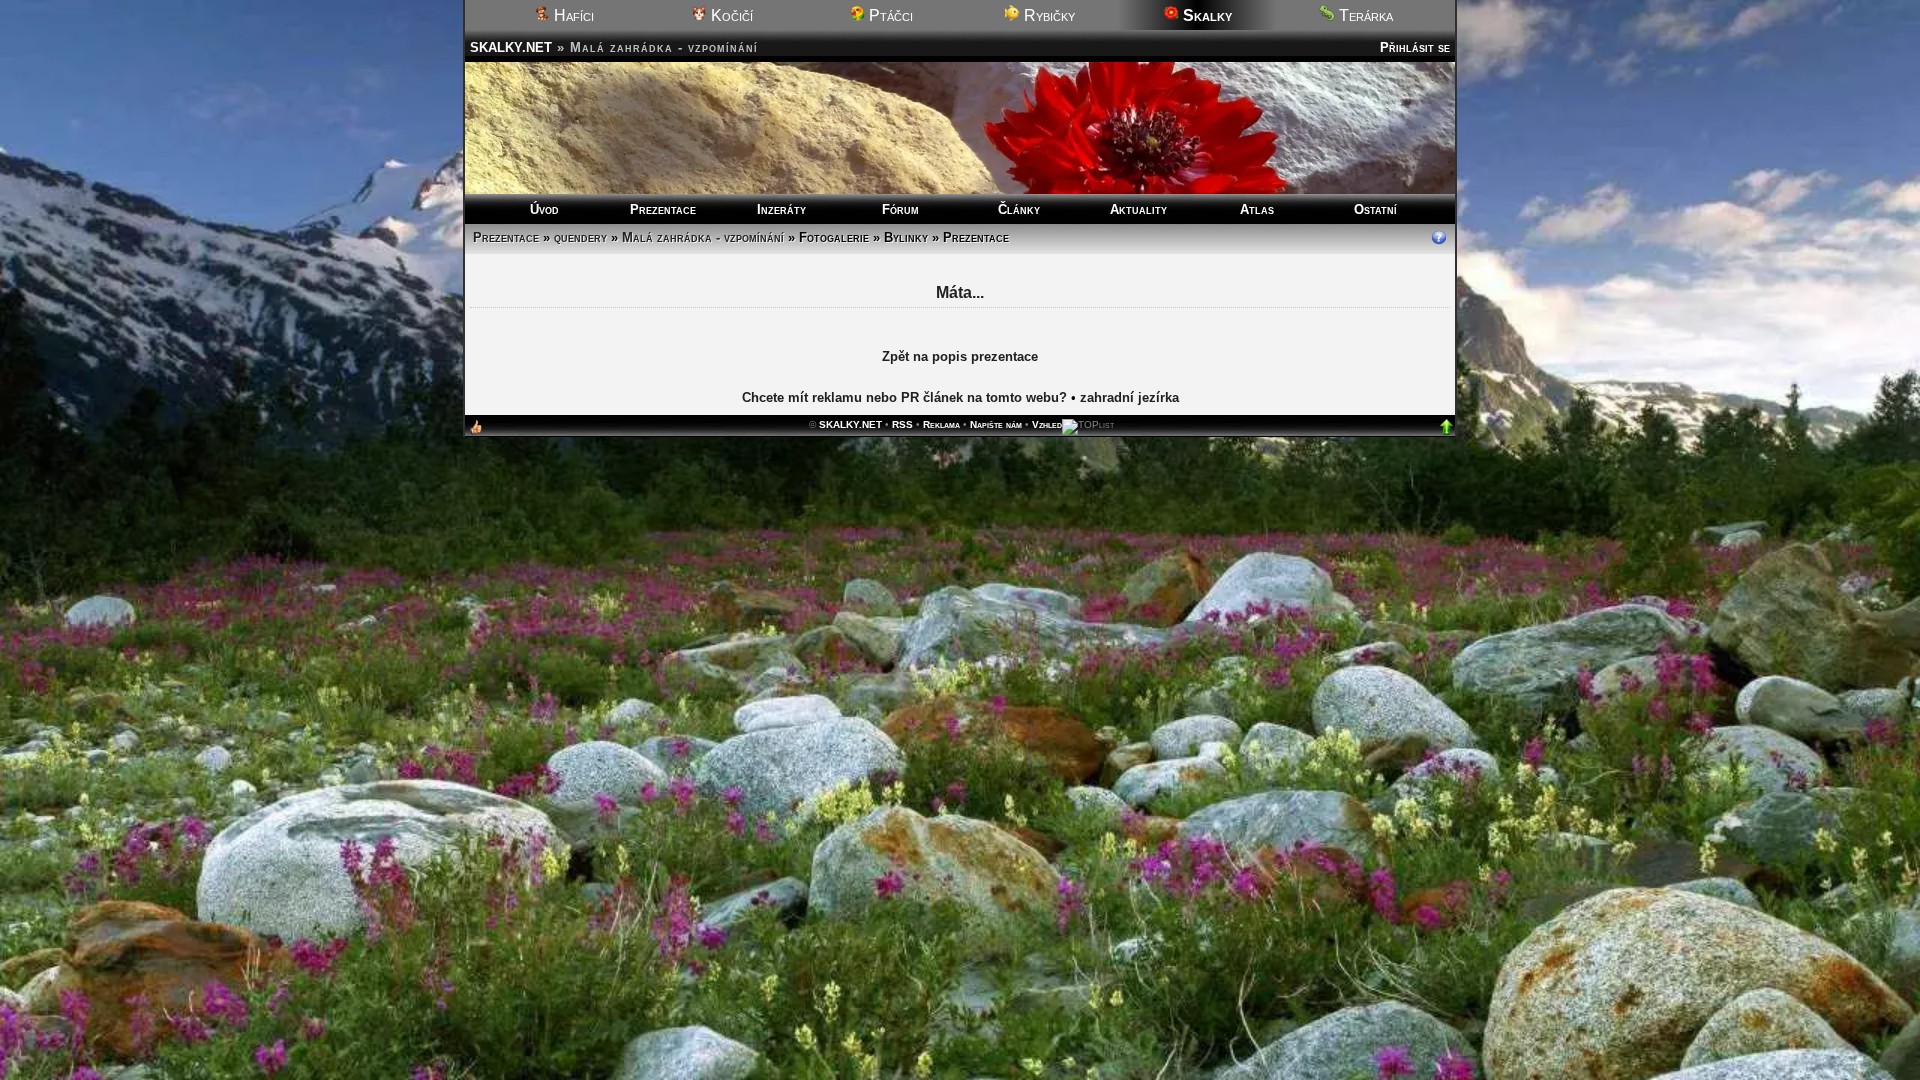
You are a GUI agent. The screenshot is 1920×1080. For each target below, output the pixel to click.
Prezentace (663, 209)
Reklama (941, 425)
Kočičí (730, 15)
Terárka (1364, 15)
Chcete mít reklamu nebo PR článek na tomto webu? (904, 398)
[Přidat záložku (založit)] (476, 432)
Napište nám (996, 425)
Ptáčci (889, 15)
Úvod (544, 209)
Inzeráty (781, 209)
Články (1019, 209)
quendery (580, 237)
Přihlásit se (1415, 47)
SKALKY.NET (511, 47)
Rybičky (1047, 15)
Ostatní (1375, 209)
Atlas (1257, 209)
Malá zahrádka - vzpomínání (703, 237)
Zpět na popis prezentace (960, 357)
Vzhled (1047, 425)
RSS (902, 425)
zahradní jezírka (1129, 398)
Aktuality (1138, 209)
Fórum (900, 209)
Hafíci (572, 15)
